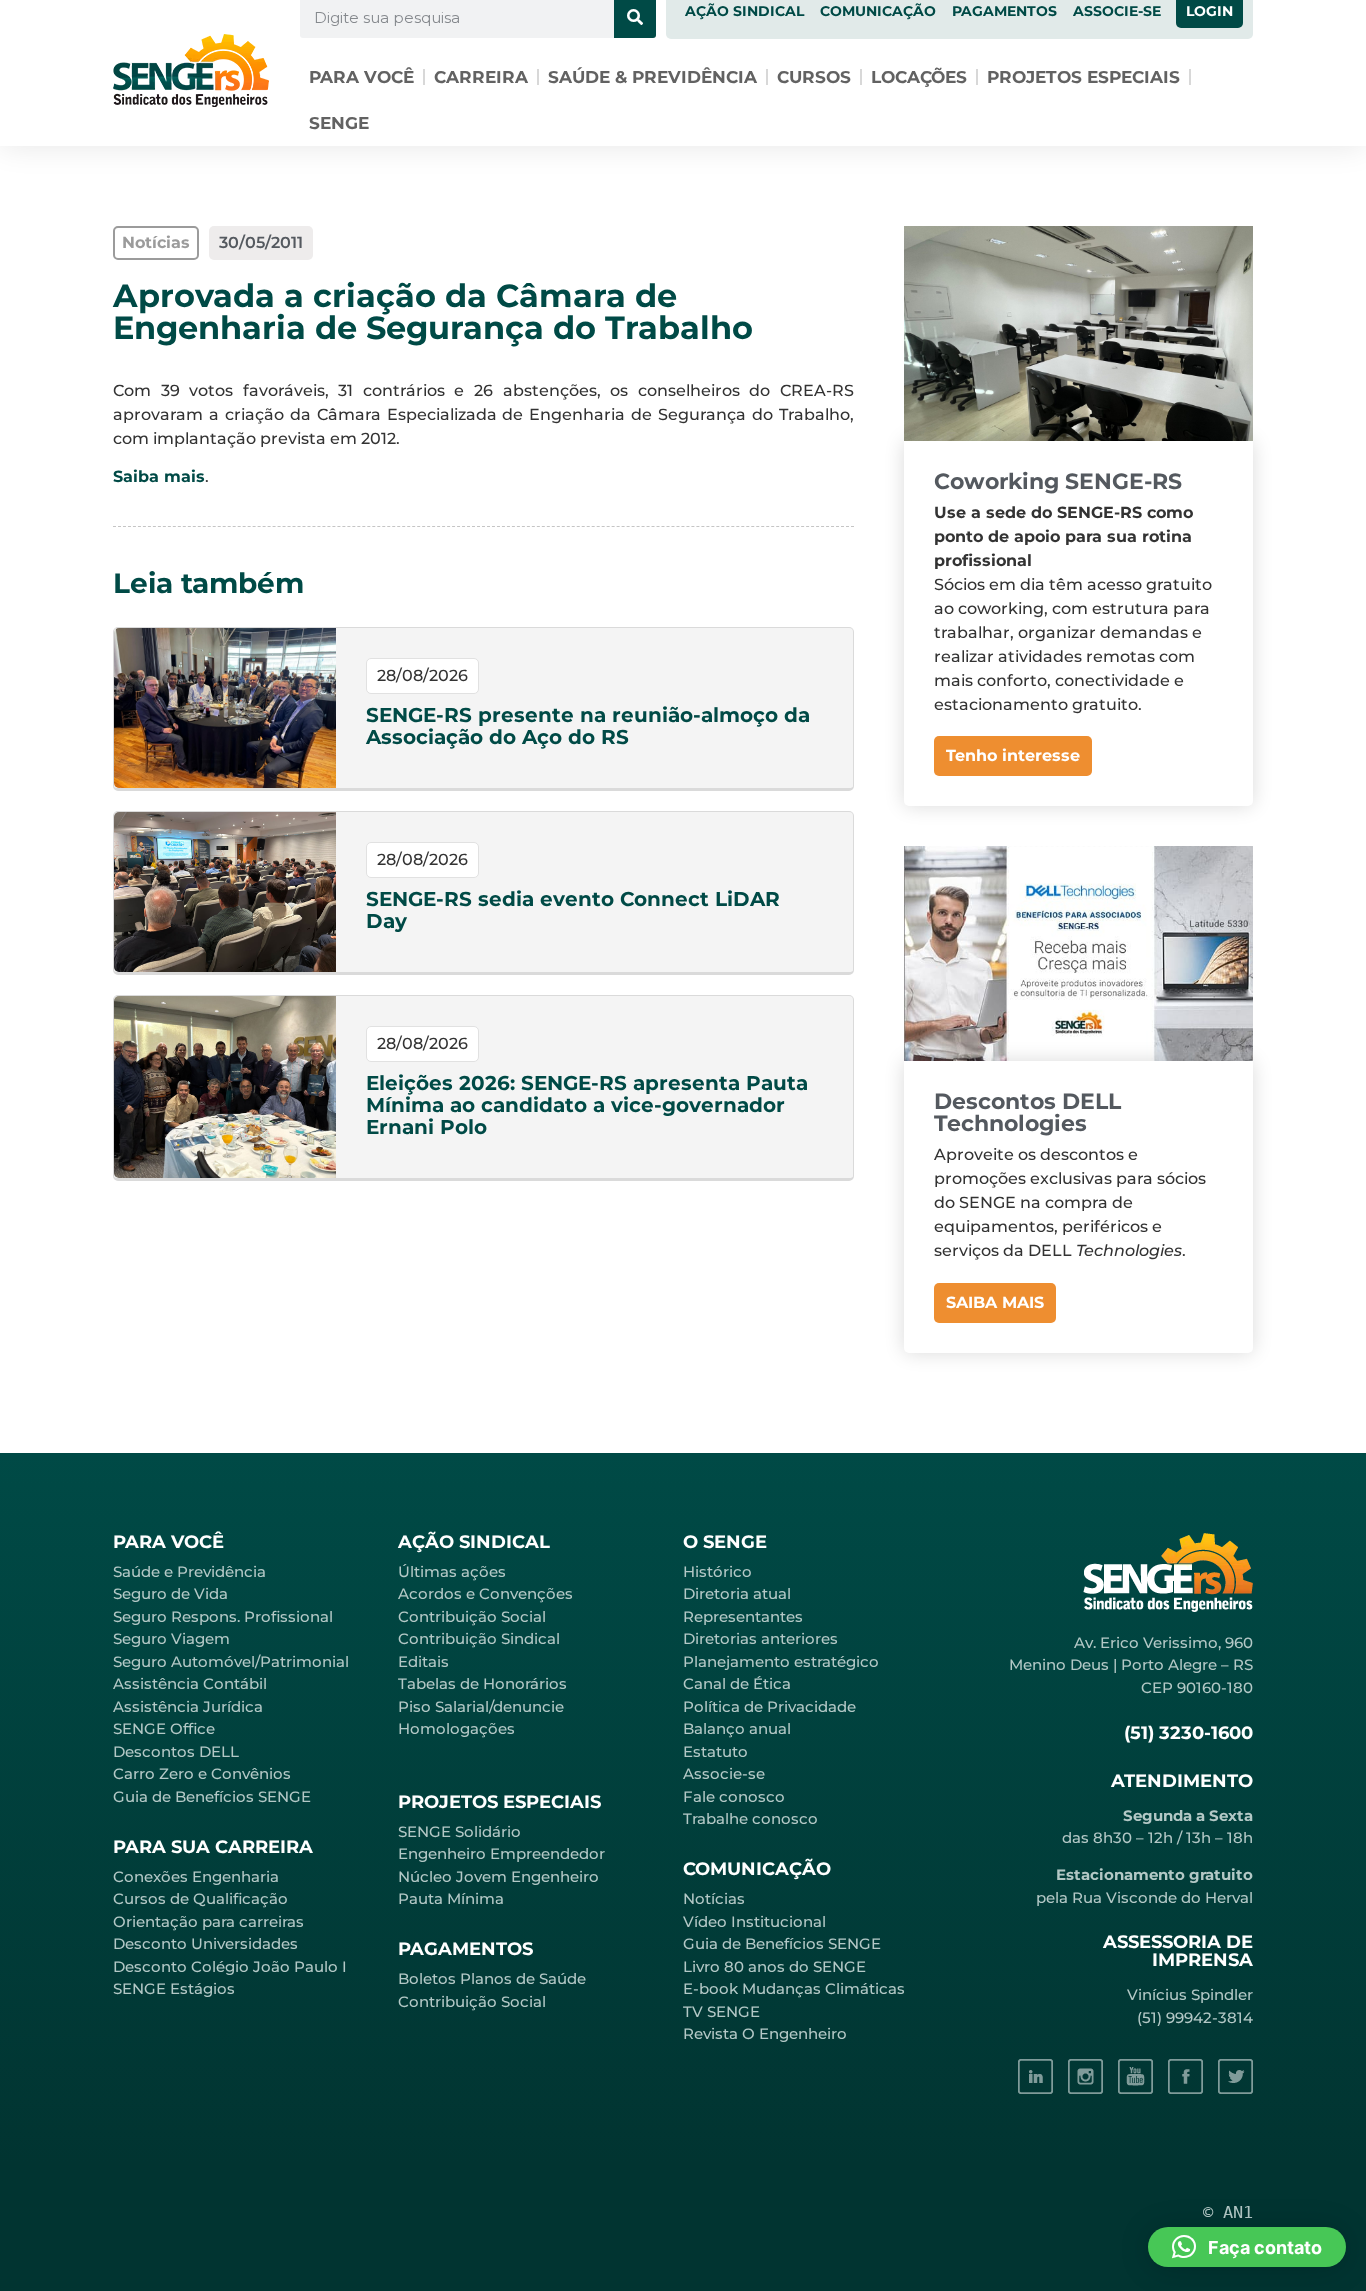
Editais (423, 1661)
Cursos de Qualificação (200, 1898)
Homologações (456, 1728)
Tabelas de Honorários (482, 1683)
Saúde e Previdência (189, 1571)
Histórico (717, 1571)
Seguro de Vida (170, 1593)
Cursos (814, 77)
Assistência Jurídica (188, 1706)
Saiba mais (159, 476)
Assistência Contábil (190, 1683)
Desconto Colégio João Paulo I (230, 1966)
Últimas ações (452, 1571)
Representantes (743, 1616)
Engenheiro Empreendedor (501, 1853)
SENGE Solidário (459, 1831)
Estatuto (715, 1751)
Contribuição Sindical (479, 1638)
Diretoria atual (737, 1593)
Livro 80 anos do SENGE (774, 1966)
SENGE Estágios (174, 1988)
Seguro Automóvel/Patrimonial (231, 1661)
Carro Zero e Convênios (202, 1773)
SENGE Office (164, 1728)
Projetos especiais (1083, 77)
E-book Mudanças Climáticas (794, 1988)
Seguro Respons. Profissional (223, 1616)
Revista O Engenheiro (765, 2033)
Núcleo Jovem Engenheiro (498, 1876)
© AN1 (1228, 2212)
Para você (361, 77)
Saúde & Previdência (652, 77)
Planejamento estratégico (781, 1661)
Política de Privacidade (769, 1706)
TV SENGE (721, 2011)
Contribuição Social (472, 1616)
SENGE (339, 123)
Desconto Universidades (205, 1943)
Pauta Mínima (451, 1898)
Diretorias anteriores (760, 1638)
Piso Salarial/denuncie (481, 1706)
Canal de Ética (737, 1683)
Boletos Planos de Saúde (492, 1978)
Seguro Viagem (171, 1638)
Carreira (481, 77)
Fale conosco (734, 1796)
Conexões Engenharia (196, 1876)
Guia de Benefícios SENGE (212, 1796)
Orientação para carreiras (208, 1921)
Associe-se (724, 1773)
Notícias (714, 1898)
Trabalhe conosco (750, 1818)
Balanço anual (737, 1728)
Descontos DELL (176, 1751)
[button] (1247, 2247)
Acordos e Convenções (485, 1593)
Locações (919, 77)
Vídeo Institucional (754, 1921)
